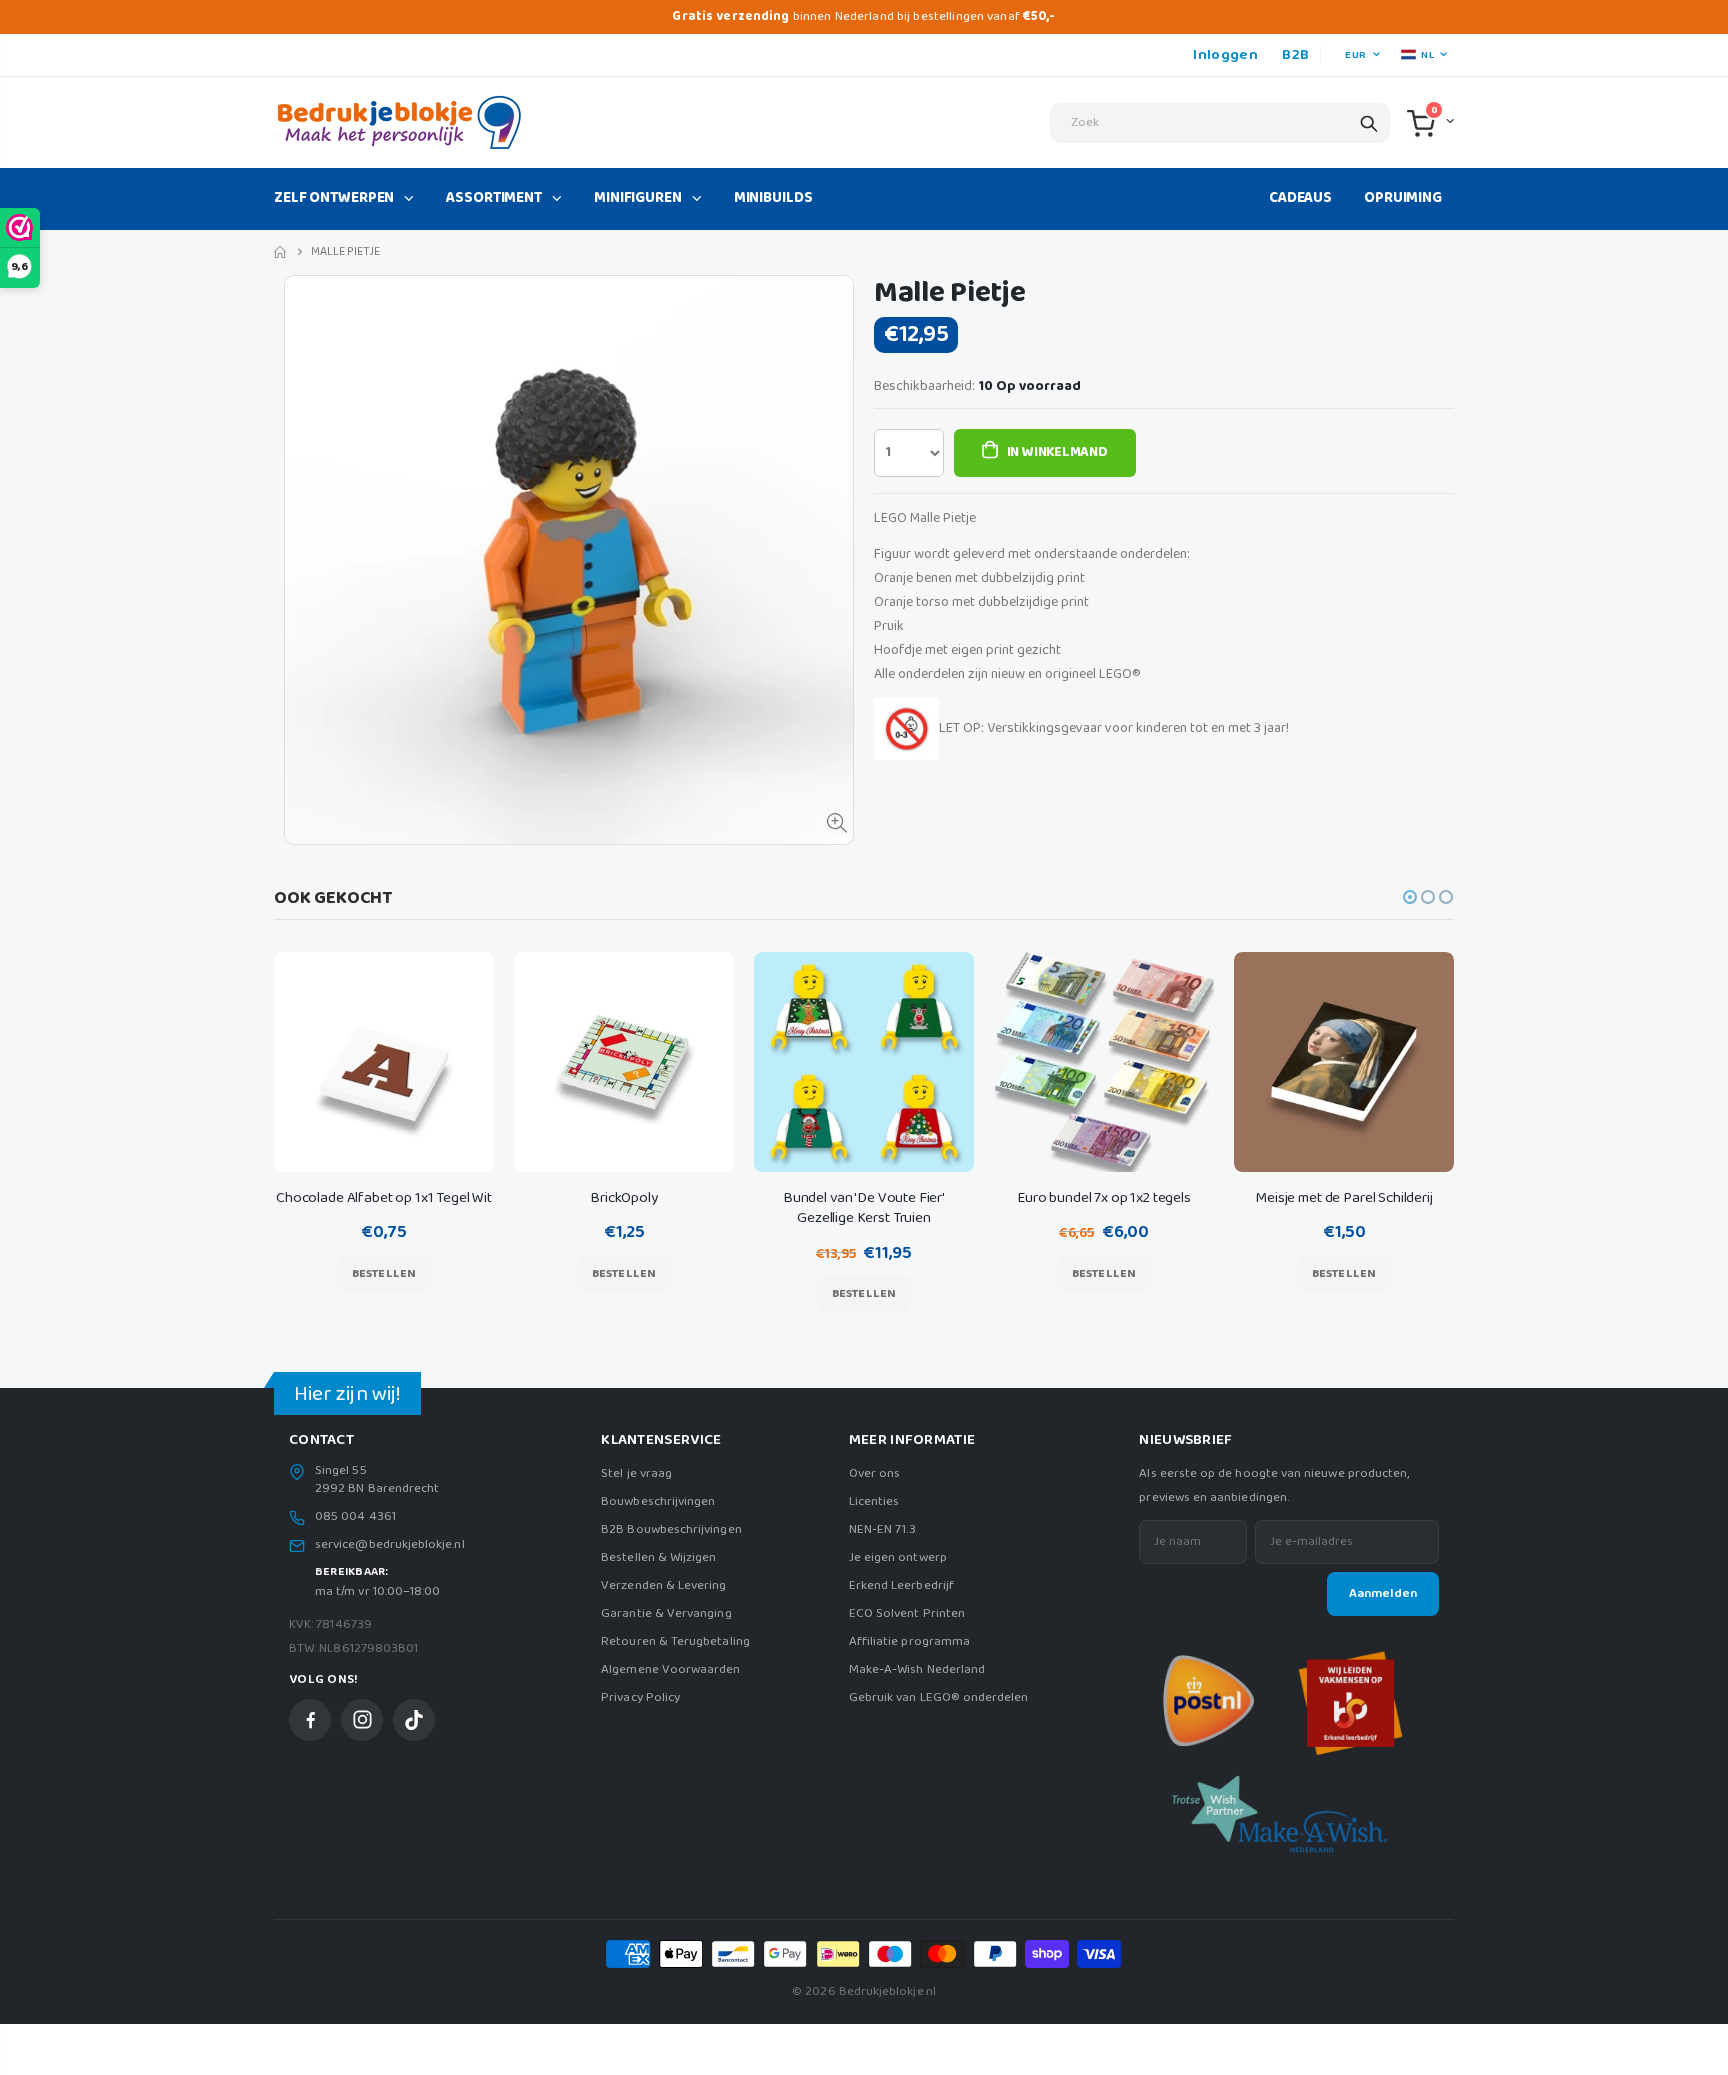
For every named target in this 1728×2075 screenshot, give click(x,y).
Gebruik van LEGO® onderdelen (939, 1697)
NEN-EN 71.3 (883, 1529)
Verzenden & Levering (663, 1585)
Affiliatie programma (909, 1641)
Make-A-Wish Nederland (917, 1669)
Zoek (1369, 123)
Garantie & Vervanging (666, 1613)
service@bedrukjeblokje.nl (390, 1545)
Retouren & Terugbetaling (675, 1641)
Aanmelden (1383, 1593)
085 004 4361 (355, 1517)
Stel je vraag (636, 1473)
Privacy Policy (640, 1697)
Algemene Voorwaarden (670, 1669)
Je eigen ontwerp (898, 1557)
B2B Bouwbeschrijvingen (671, 1529)
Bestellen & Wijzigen (658, 1557)
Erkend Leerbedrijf (901, 1585)
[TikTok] (414, 1720)
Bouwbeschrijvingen (658, 1501)
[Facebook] (310, 1720)
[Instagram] (362, 1720)
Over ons (875, 1473)
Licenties (874, 1501)
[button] (1410, 897)
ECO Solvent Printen (907, 1613)
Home (281, 252)
